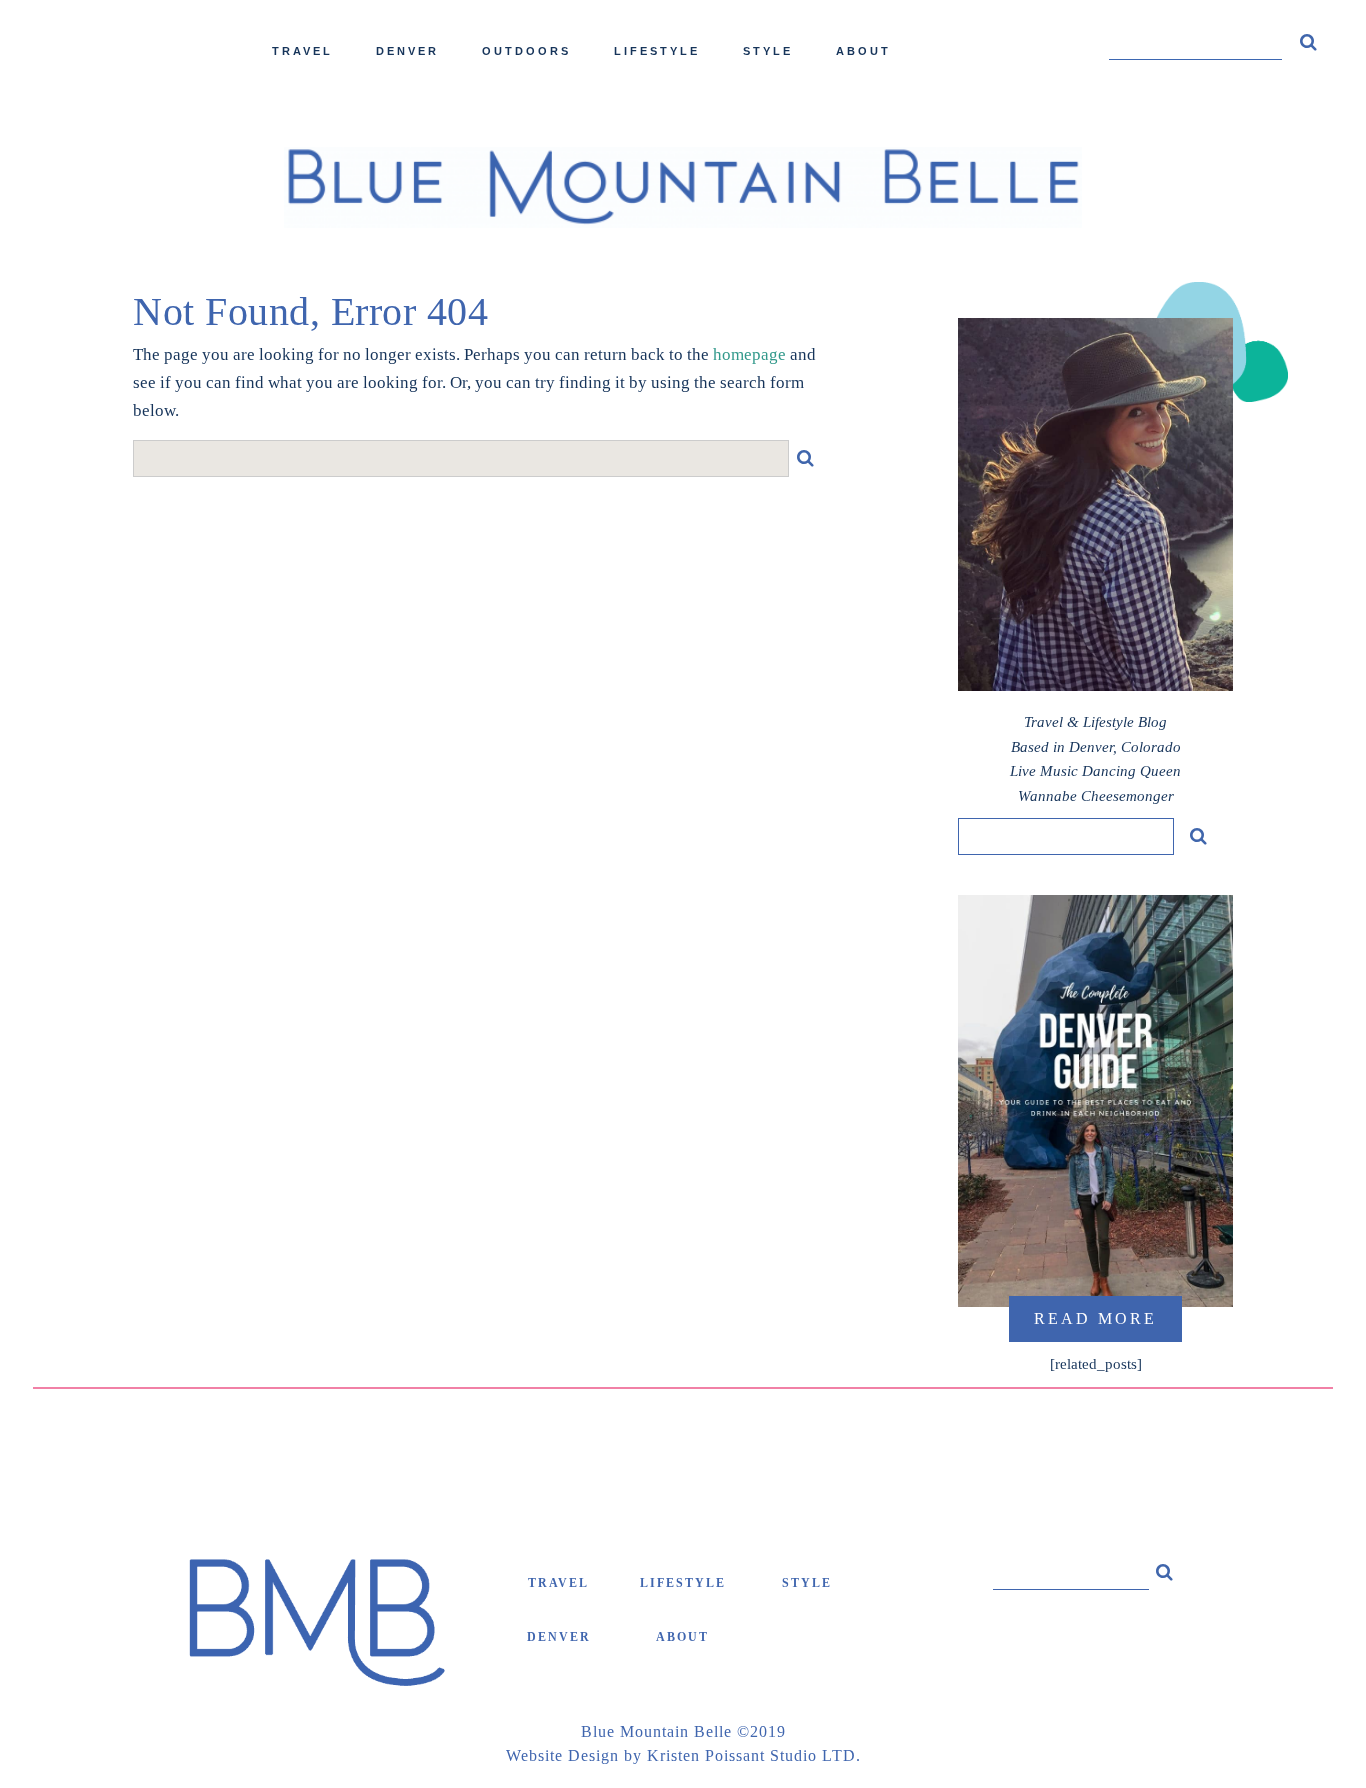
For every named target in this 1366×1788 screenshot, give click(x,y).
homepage (749, 354)
